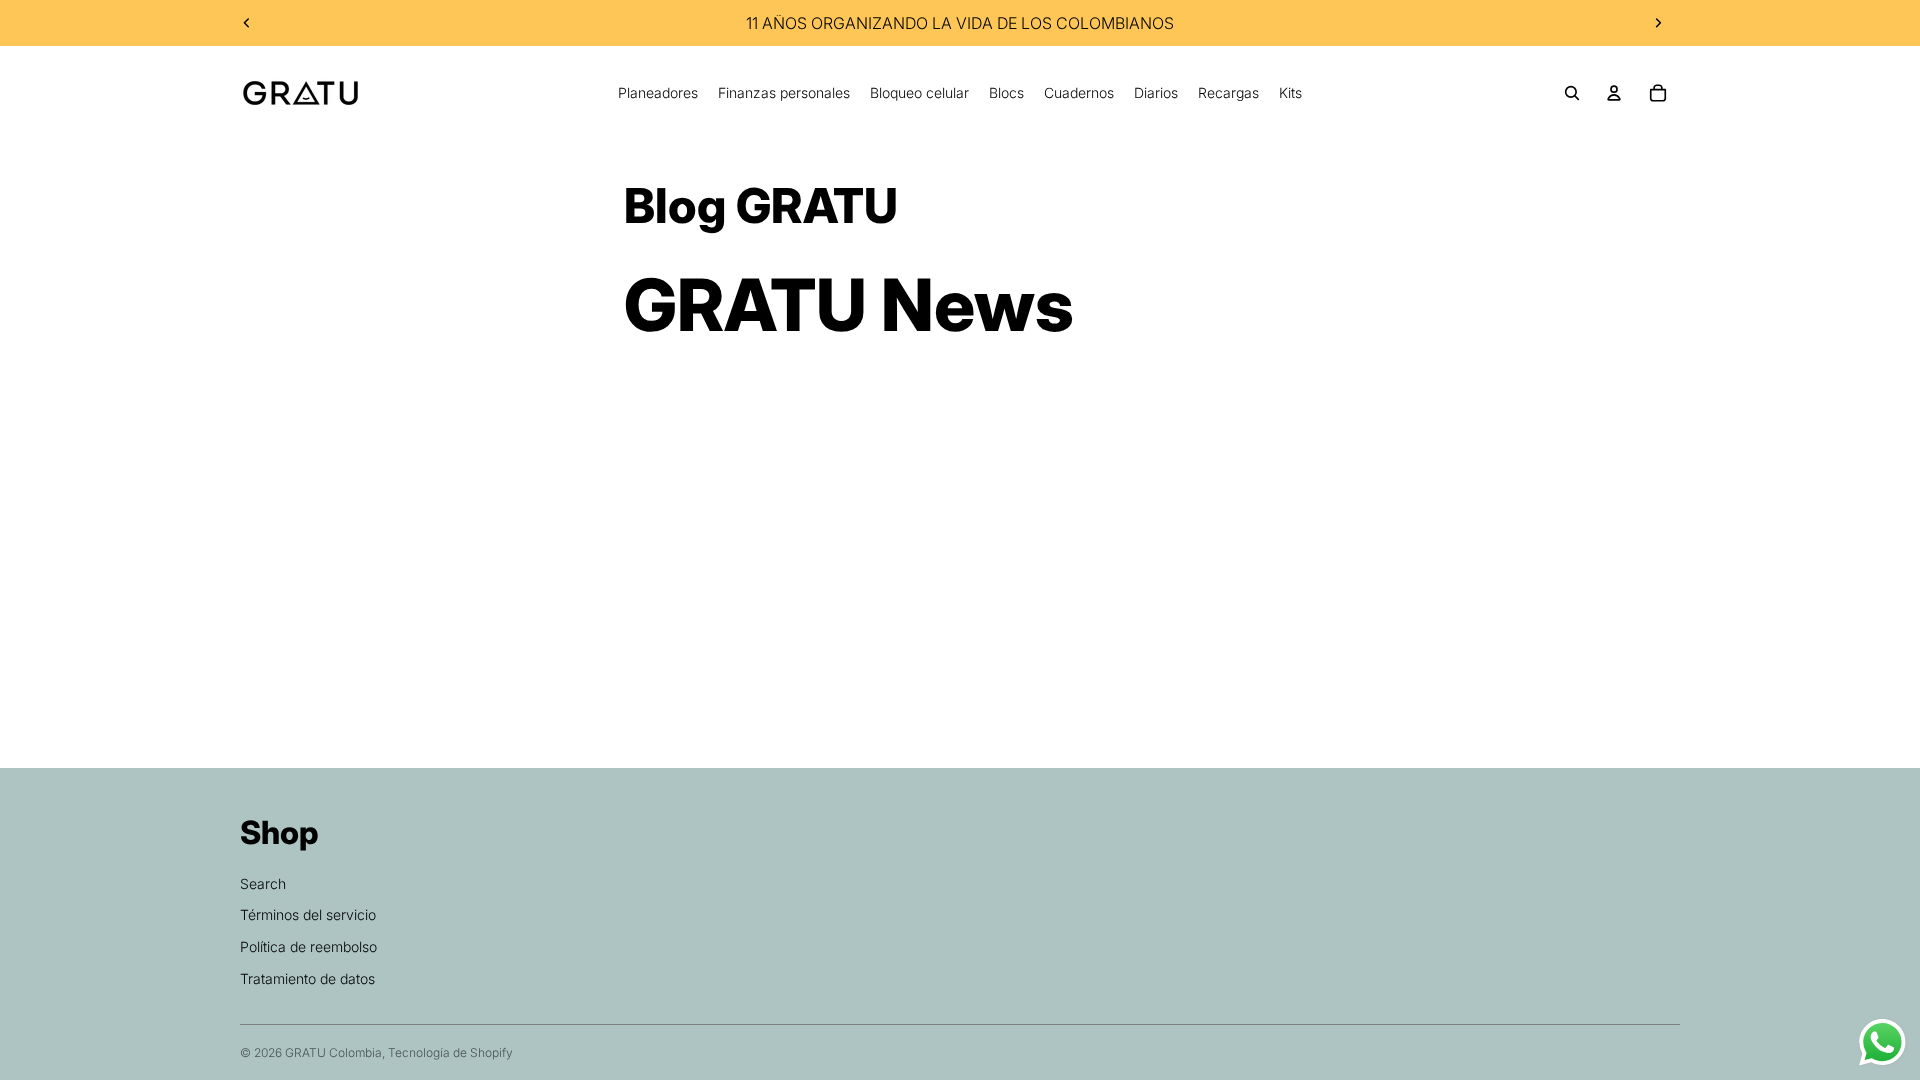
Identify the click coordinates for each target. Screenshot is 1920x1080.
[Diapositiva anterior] (247, 23)
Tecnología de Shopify (450, 1052)
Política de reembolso (308, 946)
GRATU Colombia (333, 1052)
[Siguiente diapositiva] (1658, 23)
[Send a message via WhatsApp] (1882, 1042)
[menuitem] (658, 93)
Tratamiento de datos (307, 978)
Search (263, 883)
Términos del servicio (308, 914)
